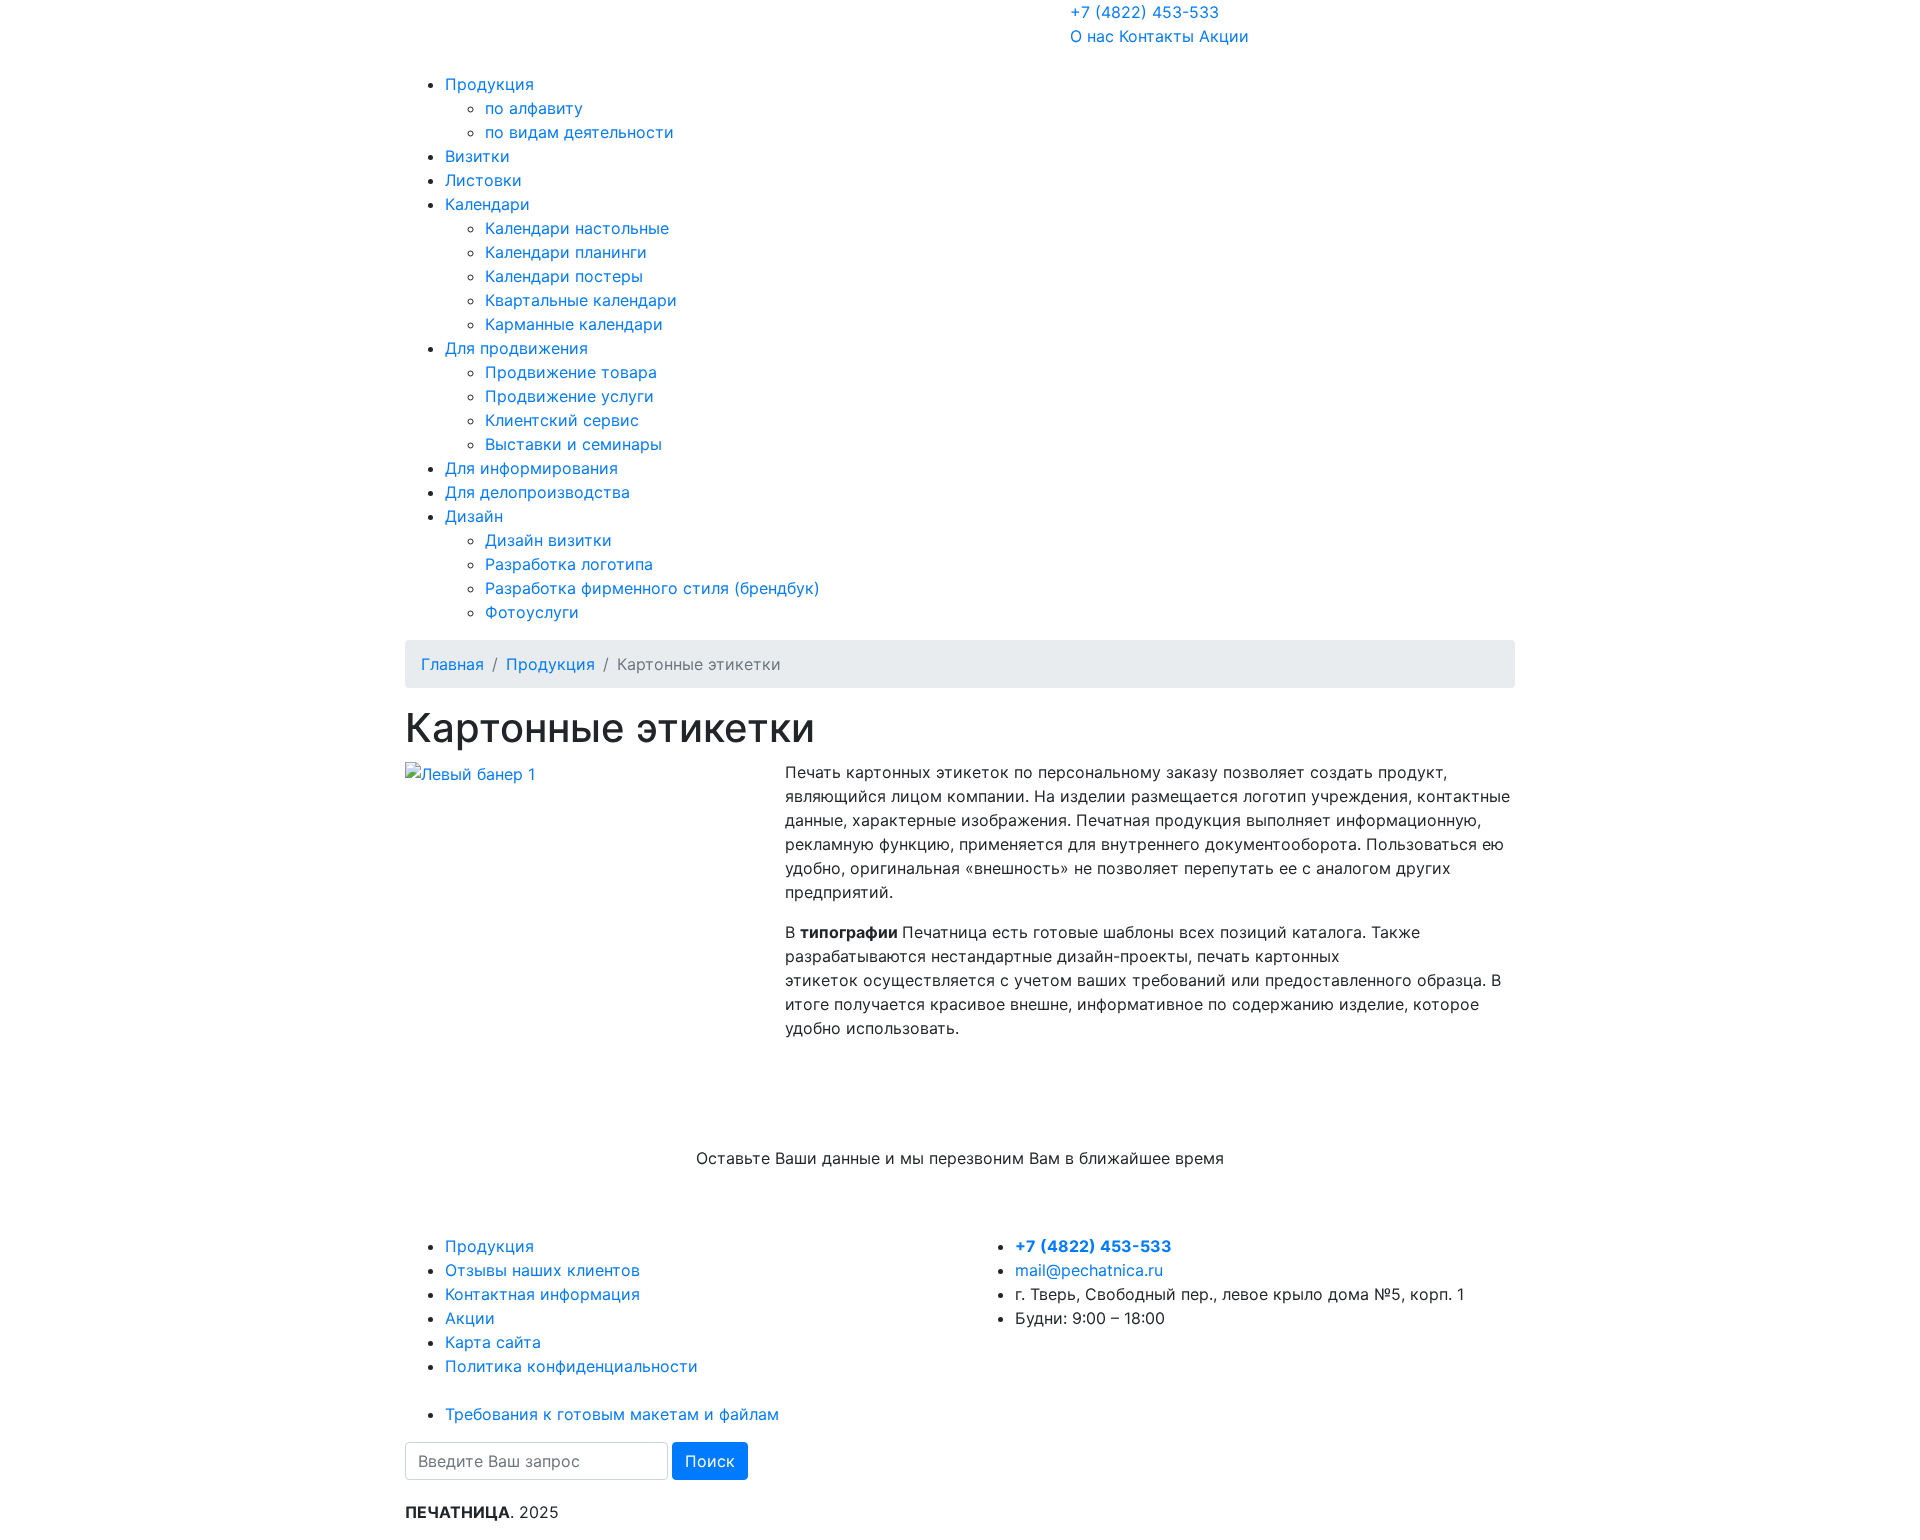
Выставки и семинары (573, 444)
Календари (487, 204)
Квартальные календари (581, 300)
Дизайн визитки (548, 540)
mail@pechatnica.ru (1089, 1270)
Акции (1224, 36)
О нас (1092, 36)
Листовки (483, 180)
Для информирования (531, 468)
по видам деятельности (579, 132)
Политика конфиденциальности (571, 1366)
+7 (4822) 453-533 (1144, 12)
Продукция (489, 84)
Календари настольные (577, 228)
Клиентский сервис (562, 420)
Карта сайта (493, 1342)
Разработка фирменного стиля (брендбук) (652, 588)
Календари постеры (564, 276)
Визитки (477, 156)
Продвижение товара (571, 372)
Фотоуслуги (532, 612)
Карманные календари (574, 324)
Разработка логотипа (569, 564)
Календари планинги (566, 252)
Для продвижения (516, 348)
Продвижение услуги (569, 396)
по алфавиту (534, 108)
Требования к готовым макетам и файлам (612, 1414)
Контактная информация (542, 1294)
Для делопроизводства (537, 492)
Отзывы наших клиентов (542, 1270)
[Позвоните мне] (418, 62)
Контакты (1156, 36)
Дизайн (474, 516)
